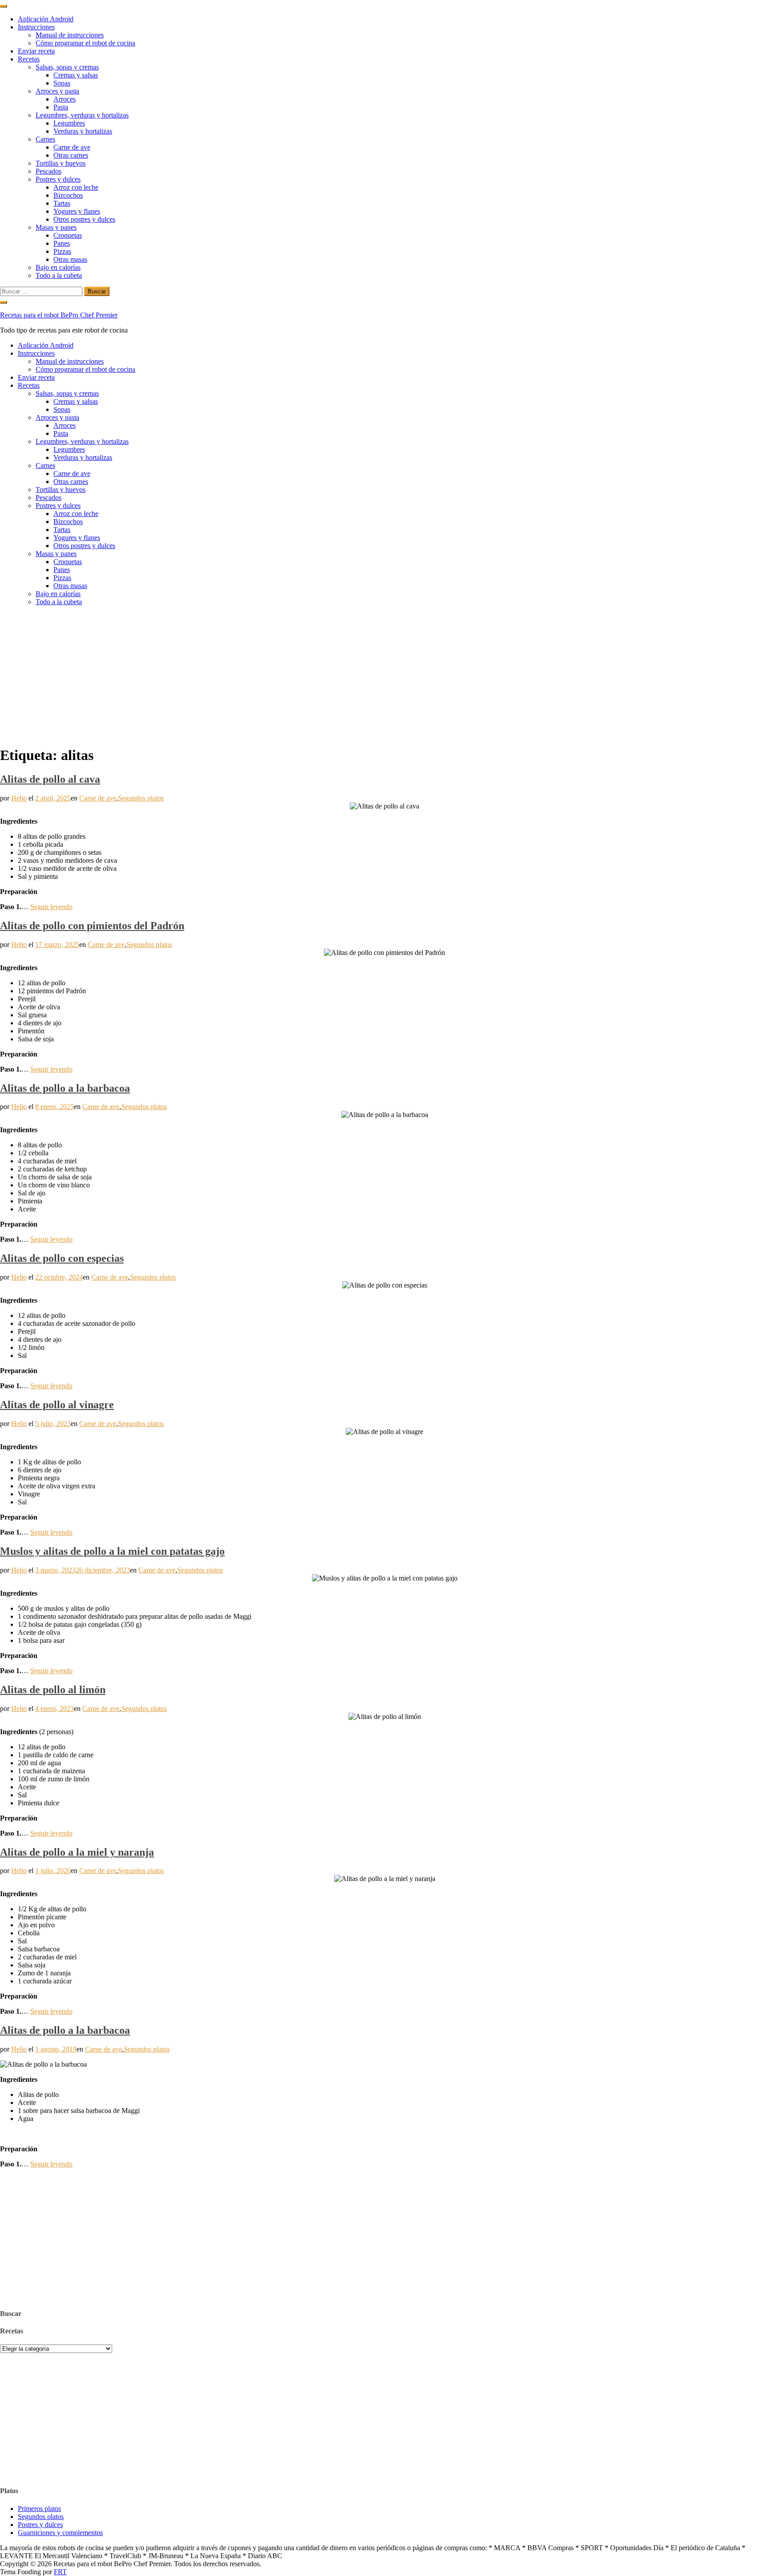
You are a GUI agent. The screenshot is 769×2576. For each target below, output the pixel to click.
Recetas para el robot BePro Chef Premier (59, 315)
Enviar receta (36, 51)
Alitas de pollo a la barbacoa (65, 1088)
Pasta (61, 107)
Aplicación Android (46, 19)
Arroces (65, 99)
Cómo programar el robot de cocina (85, 43)
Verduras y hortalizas (83, 131)
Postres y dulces (58, 179)
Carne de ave (72, 147)
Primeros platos (39, 2509)
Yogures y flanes (77, 211)
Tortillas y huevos (61, 163)
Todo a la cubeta (59, 275)
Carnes (45, 139)
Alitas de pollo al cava (50, 779)
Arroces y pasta (57, 91)
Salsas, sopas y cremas (67, 67)
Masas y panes (56, 227)
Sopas (62, 83)
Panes (62, 243)
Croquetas (68, 235)
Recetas (29, 59)
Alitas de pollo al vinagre (57, 1405)
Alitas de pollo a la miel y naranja (77, 1852)
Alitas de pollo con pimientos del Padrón (92, 926)
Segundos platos (141, 798)
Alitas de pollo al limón (53, 1690)
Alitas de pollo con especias (62, 1258)
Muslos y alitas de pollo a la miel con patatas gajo (112, 1551)
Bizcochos (68, 195)
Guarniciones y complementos (60, 2533)
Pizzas (62, 251)
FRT (60, 2572)
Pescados (49, 171)
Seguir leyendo (51, 907)
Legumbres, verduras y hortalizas (82, 115)
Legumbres (69, 123)
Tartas (62, 203)
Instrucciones (36, 27)
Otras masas (70, 259)
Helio (19, 798)
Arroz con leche (76, 187)
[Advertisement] (384, 675)
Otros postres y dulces (84, 219)
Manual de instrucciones (70, 35)
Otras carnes (71, 155)
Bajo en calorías (58, 267)
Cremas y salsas (76, 75)
